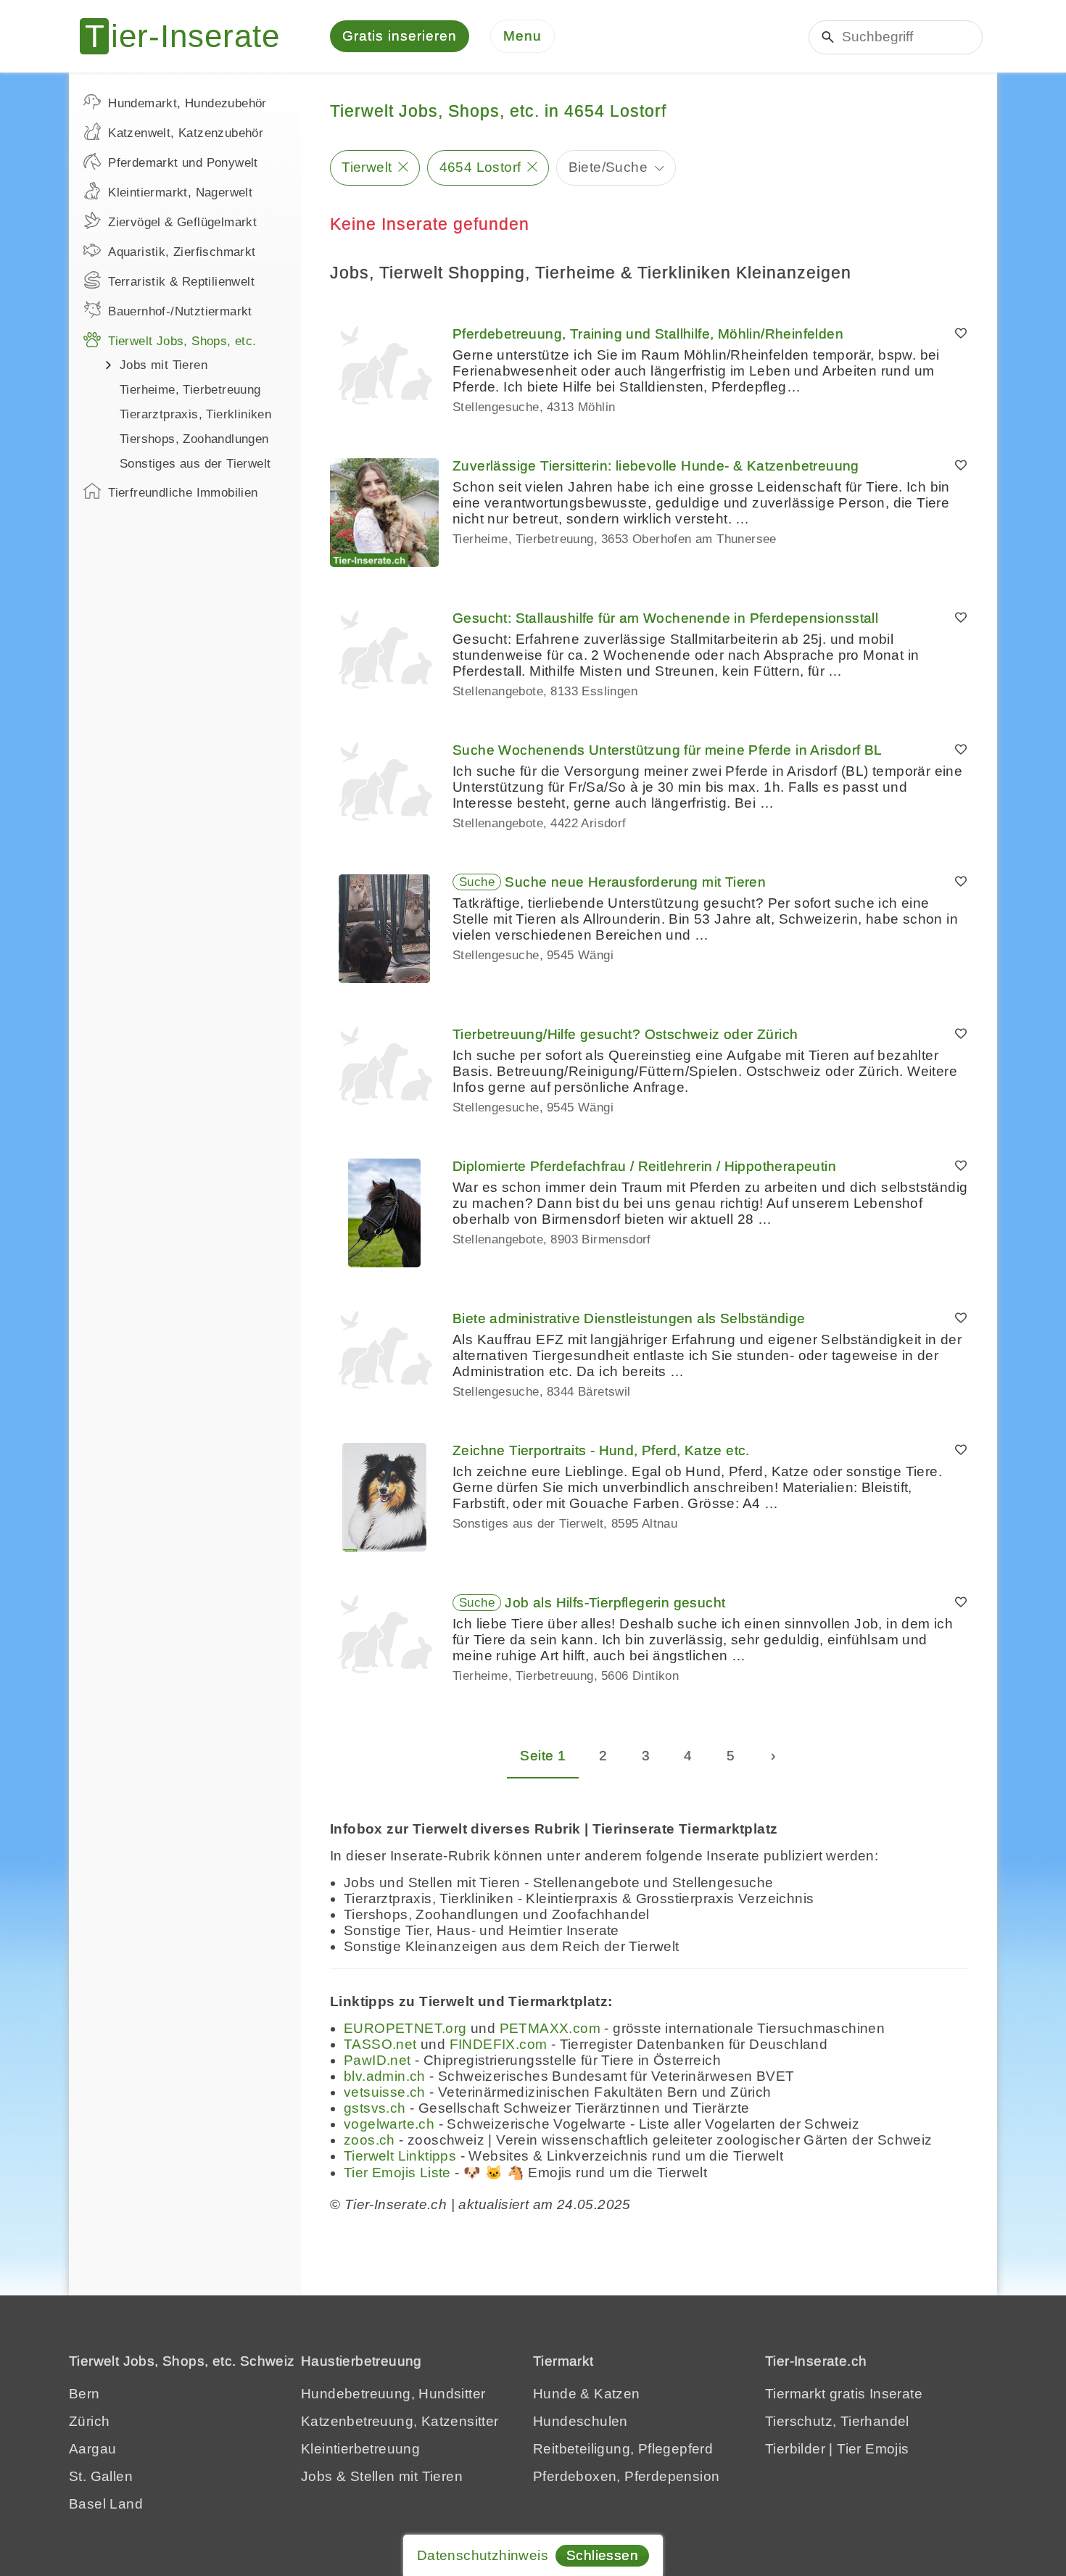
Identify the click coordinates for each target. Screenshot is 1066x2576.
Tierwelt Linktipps (400, 2156)
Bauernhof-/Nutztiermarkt (180, 311)
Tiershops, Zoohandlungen (194, 439)
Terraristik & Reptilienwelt (181, 282)
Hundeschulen (580, 2421)
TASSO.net (380, 2044)
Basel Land (106, 2504)
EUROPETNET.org (405, 2028)
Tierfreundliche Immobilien (183, 493)
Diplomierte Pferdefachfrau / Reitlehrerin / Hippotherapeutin (644, 1166)
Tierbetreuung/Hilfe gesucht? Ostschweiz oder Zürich (625, 1034)
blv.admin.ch (385, 2076)
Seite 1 (543, 1756)
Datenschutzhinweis (483, 2555)
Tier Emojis (873, 2449)
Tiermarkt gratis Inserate (844, 2394)
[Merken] (961, 334)
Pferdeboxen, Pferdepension (626, 2476)
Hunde (555, 2394)
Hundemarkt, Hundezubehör (187, 103)
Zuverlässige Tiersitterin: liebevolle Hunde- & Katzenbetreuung (656, 466)
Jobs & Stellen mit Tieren (382, 2476)
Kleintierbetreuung (360, 2449)
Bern (84, 2394)
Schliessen (602, 2555)
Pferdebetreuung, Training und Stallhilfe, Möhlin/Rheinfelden (648, 334)
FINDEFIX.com (499, 2044)
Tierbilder (795, 2449)
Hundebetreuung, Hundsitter (393, 2394)
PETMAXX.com (550, 2028)
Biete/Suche (608, 167)
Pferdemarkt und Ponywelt (183, 163)
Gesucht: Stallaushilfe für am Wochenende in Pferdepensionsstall (665, 618)
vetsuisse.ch (385, 2092)
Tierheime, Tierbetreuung (190, 390)
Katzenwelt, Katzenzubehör (186, 133)
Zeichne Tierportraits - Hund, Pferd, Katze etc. (601, 1450)
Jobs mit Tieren (164, 365)
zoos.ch (369, 2140)
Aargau (92, 2449)
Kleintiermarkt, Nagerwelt (180, 192)
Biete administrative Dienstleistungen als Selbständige (629, 1318)
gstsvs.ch (375, 2108)
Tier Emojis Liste (397, 2173)
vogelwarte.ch (389, 2124)
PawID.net (377, 2060)
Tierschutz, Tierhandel (837, 2421)
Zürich (89, 2421)
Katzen (617, 2394)
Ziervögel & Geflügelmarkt (182, 222)
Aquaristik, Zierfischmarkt (182, 252)
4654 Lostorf (480, 167)
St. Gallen (101, 2476)
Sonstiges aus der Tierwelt (195, 464)
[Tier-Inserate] (189, 36)
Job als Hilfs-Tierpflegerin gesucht (615, 1603)
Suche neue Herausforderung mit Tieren (635, 882)
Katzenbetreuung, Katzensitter (400, 2421)
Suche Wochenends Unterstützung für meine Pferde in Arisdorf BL (668, 750)
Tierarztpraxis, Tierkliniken (195, 414)
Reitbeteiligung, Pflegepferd (623, 2449)
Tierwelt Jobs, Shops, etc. (182, 341)
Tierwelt (367, 167)
